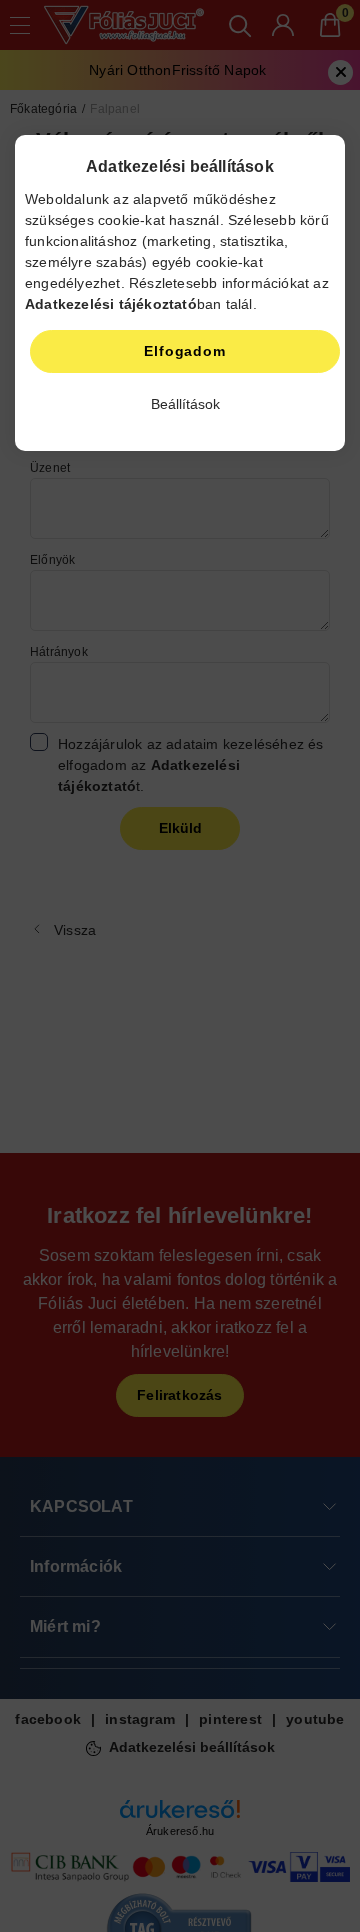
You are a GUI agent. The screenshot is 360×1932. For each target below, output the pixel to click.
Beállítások (185, 404)
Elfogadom (184, 351)
